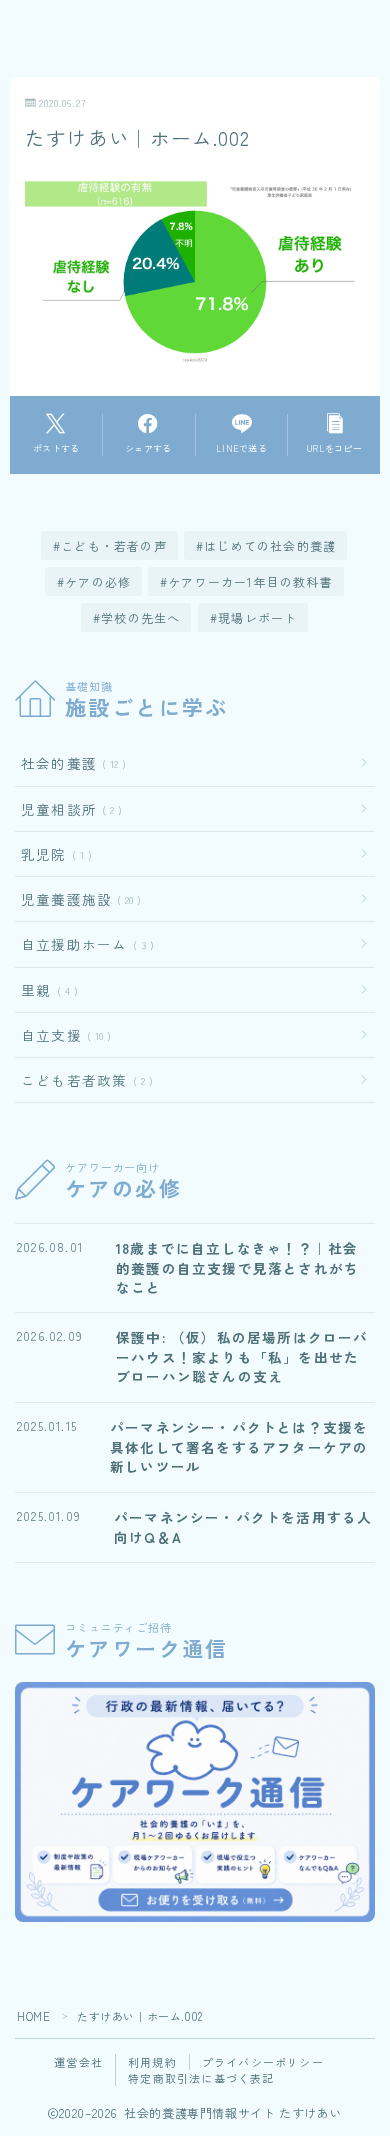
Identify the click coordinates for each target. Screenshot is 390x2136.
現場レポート (257, 617)
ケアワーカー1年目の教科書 (251, 581)
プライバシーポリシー (263, 2062)
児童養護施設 (77, 899)
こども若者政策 (83, 1080)
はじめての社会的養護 (271, 545)
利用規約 (152, 2062)
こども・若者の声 (115, 545)
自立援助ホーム (83, 944)
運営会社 (78, 2062)
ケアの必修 (98, 581)
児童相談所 (67, 809)
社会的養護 (69, 763)
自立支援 (62, 1035)
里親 (45, 990)
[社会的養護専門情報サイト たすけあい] (79, 49)
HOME (33, 2016)
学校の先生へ (140, 617)
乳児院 (52, 854)
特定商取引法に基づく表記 (201, 2078)
